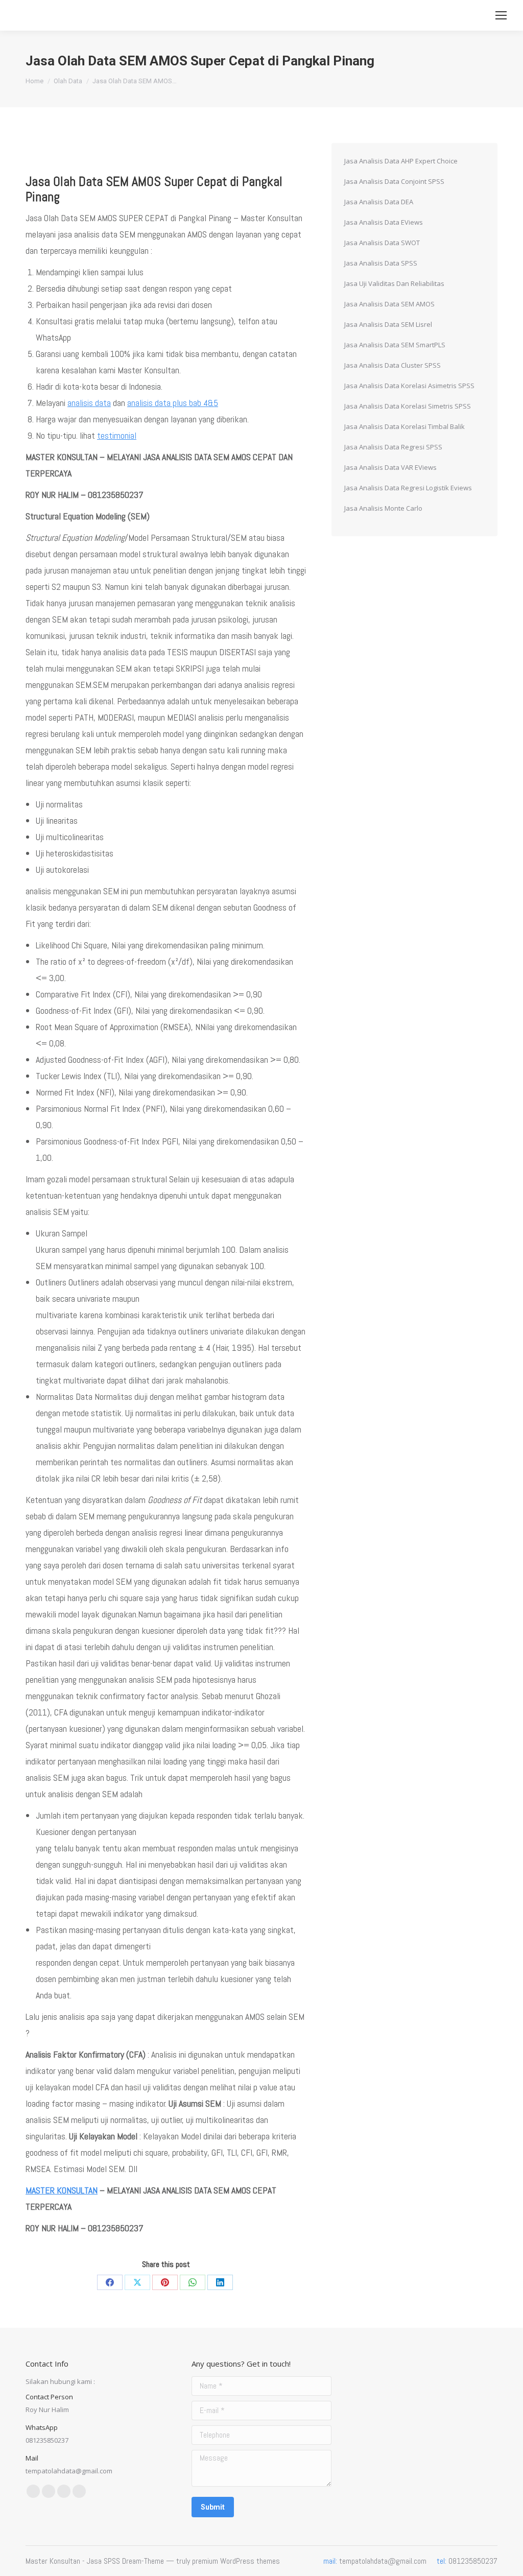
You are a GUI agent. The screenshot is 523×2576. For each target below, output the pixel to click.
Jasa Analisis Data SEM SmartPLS (395, 345)
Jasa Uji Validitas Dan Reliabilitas (394, 283)
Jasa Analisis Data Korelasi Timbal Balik (405, 426)
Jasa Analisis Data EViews (384, 222)
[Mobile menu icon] (501, 15)
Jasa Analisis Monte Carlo (383, 508)
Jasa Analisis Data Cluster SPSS (393, 365)
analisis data (89, 403)
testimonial (117, 435)
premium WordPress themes (236, 2561)
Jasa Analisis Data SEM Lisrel (388, 324)
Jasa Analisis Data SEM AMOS (389, 304)
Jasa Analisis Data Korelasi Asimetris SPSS (409, 386)
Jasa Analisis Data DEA (379, 202)
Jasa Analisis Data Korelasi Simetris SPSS (408, 406)
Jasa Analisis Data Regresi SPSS (393, 447)
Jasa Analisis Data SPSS (381, 263)
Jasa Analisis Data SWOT (382, 243)
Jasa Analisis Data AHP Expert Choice (401, 161)
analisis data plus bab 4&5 (173, 403)
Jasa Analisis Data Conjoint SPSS (394, 181)
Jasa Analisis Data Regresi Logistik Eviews (408, 488)
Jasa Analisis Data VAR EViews (390, 467)
